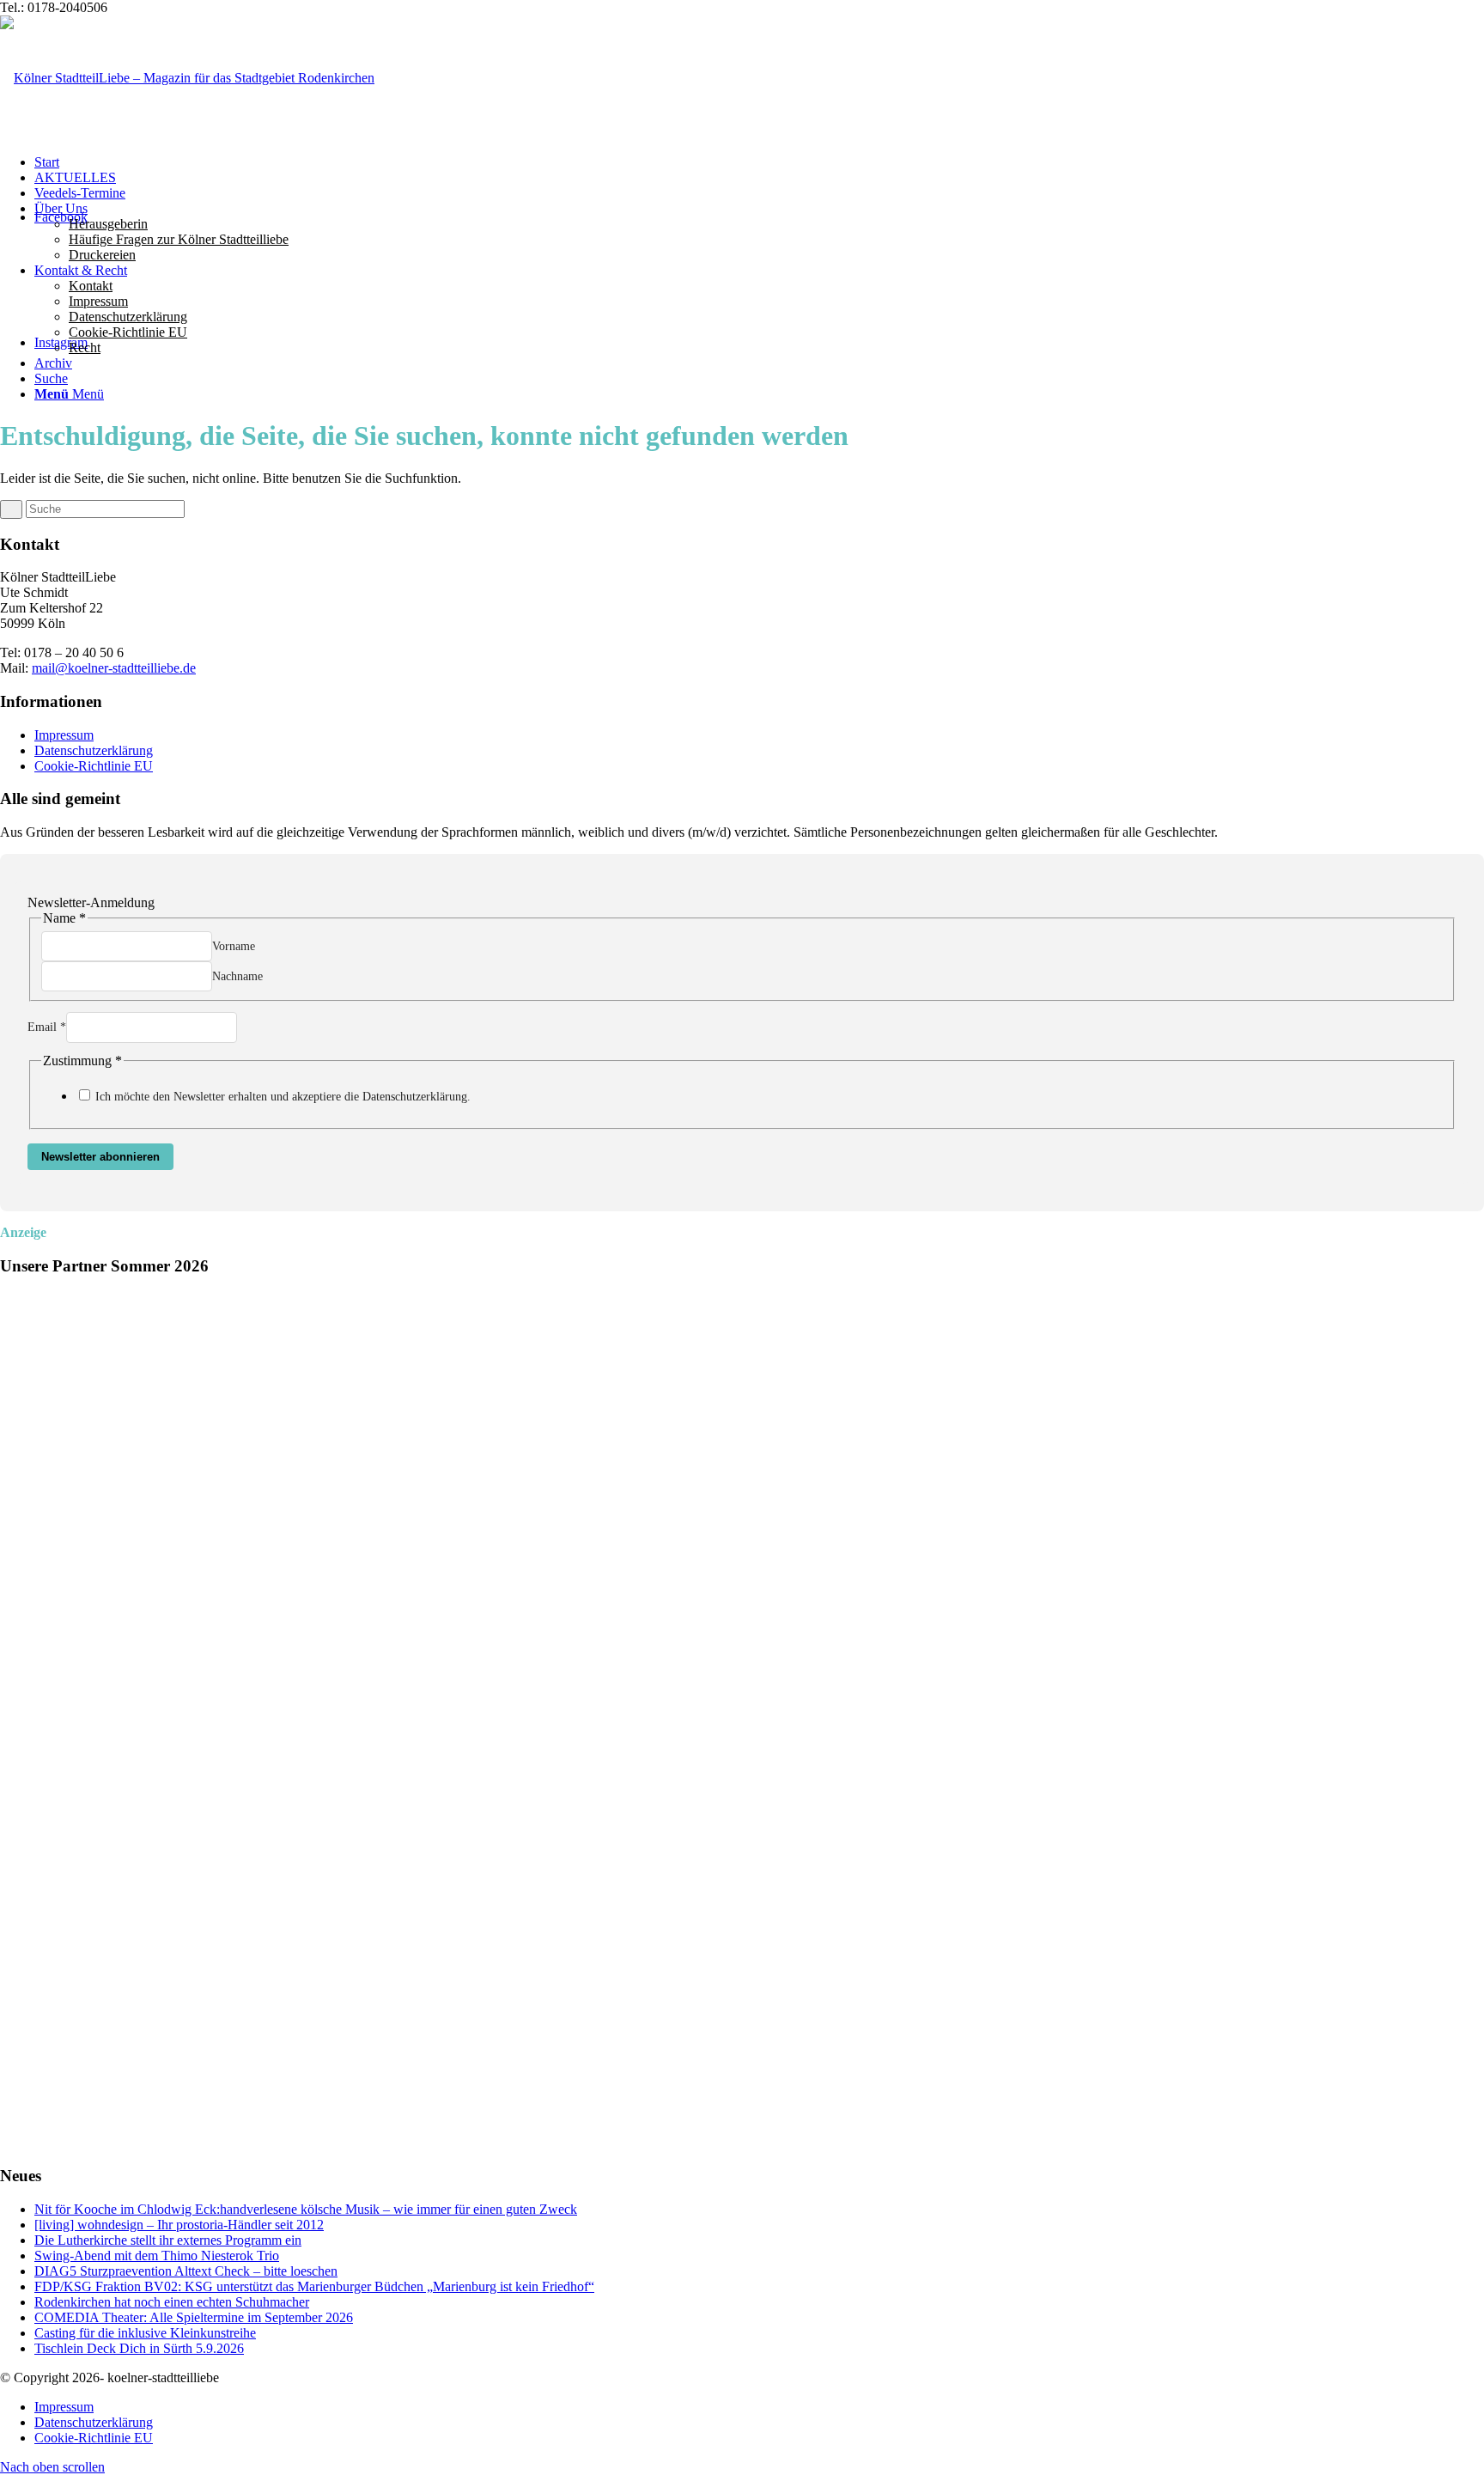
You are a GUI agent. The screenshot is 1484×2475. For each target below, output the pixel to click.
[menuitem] (759, 162)
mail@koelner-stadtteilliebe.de (114, 668)
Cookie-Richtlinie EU (94, 766)
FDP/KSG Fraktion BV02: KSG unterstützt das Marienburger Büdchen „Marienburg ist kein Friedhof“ (314, 2286)
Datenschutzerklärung (94, 750)
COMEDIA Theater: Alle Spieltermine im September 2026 (194, 2317)
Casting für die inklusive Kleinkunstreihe (145, 2333)
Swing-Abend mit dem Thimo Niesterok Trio (157, 2256)
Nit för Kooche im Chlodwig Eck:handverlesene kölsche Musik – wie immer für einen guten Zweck (306, 2209)
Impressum (64, 735)
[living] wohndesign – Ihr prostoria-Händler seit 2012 (179, 2225)
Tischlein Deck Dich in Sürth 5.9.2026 (139, 2348)
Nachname (237, 976)
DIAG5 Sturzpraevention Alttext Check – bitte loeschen (186, 2271)
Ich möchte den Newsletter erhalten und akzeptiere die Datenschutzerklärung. (283, 1097)
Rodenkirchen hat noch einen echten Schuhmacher (172, 2302)
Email (47, 1027)
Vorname (234, 946)
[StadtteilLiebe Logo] (187, 78)
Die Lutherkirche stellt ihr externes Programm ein (168, 2240)
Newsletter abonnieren (100, 1157)
